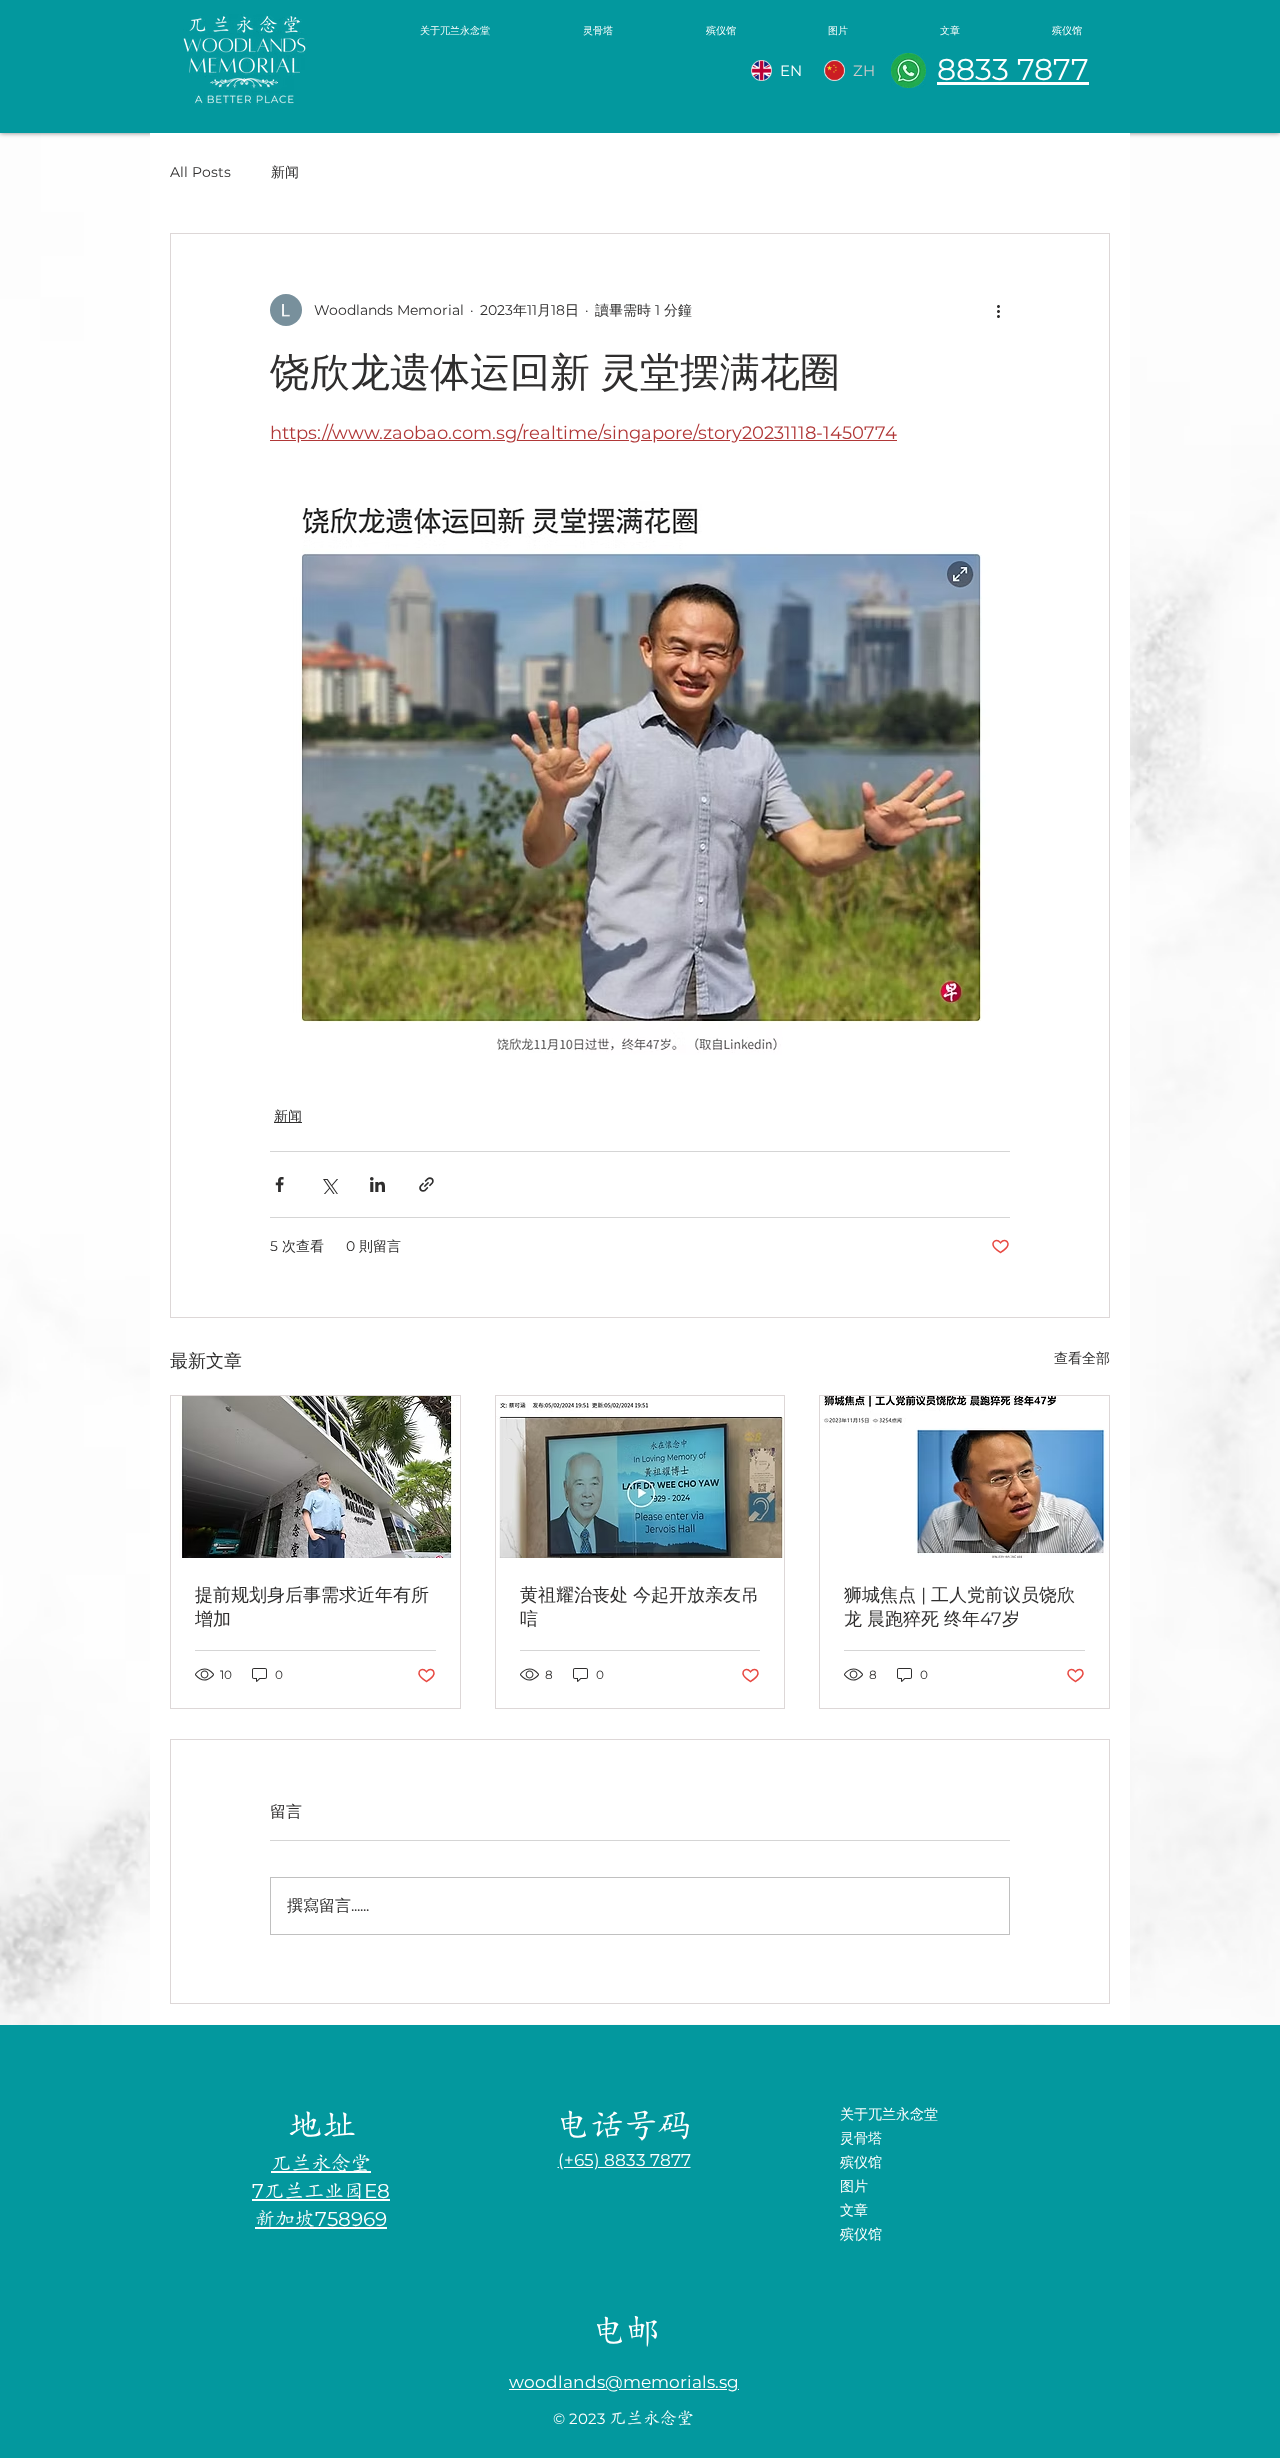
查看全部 (1082, 1358)
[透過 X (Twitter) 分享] (328, 1184)
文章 (854, 2210)
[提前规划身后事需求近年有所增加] (315, 1477)
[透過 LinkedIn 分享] (377, 1184)
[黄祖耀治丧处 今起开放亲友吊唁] (640, 1477)
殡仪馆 (861, 2162)
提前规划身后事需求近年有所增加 (312, 1607)
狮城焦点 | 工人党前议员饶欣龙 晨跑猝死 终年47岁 (959, 1607)
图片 (854, 2186)
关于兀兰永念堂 (889, 2114)
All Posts (200, 172)
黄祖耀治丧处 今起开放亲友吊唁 (639, 1607)
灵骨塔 (861, 2138)
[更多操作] (998, 310)
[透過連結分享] (426, 1184)
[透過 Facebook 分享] (279, 1184)
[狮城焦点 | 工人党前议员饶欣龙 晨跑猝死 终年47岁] (964, 1477)
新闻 (285, 172)
